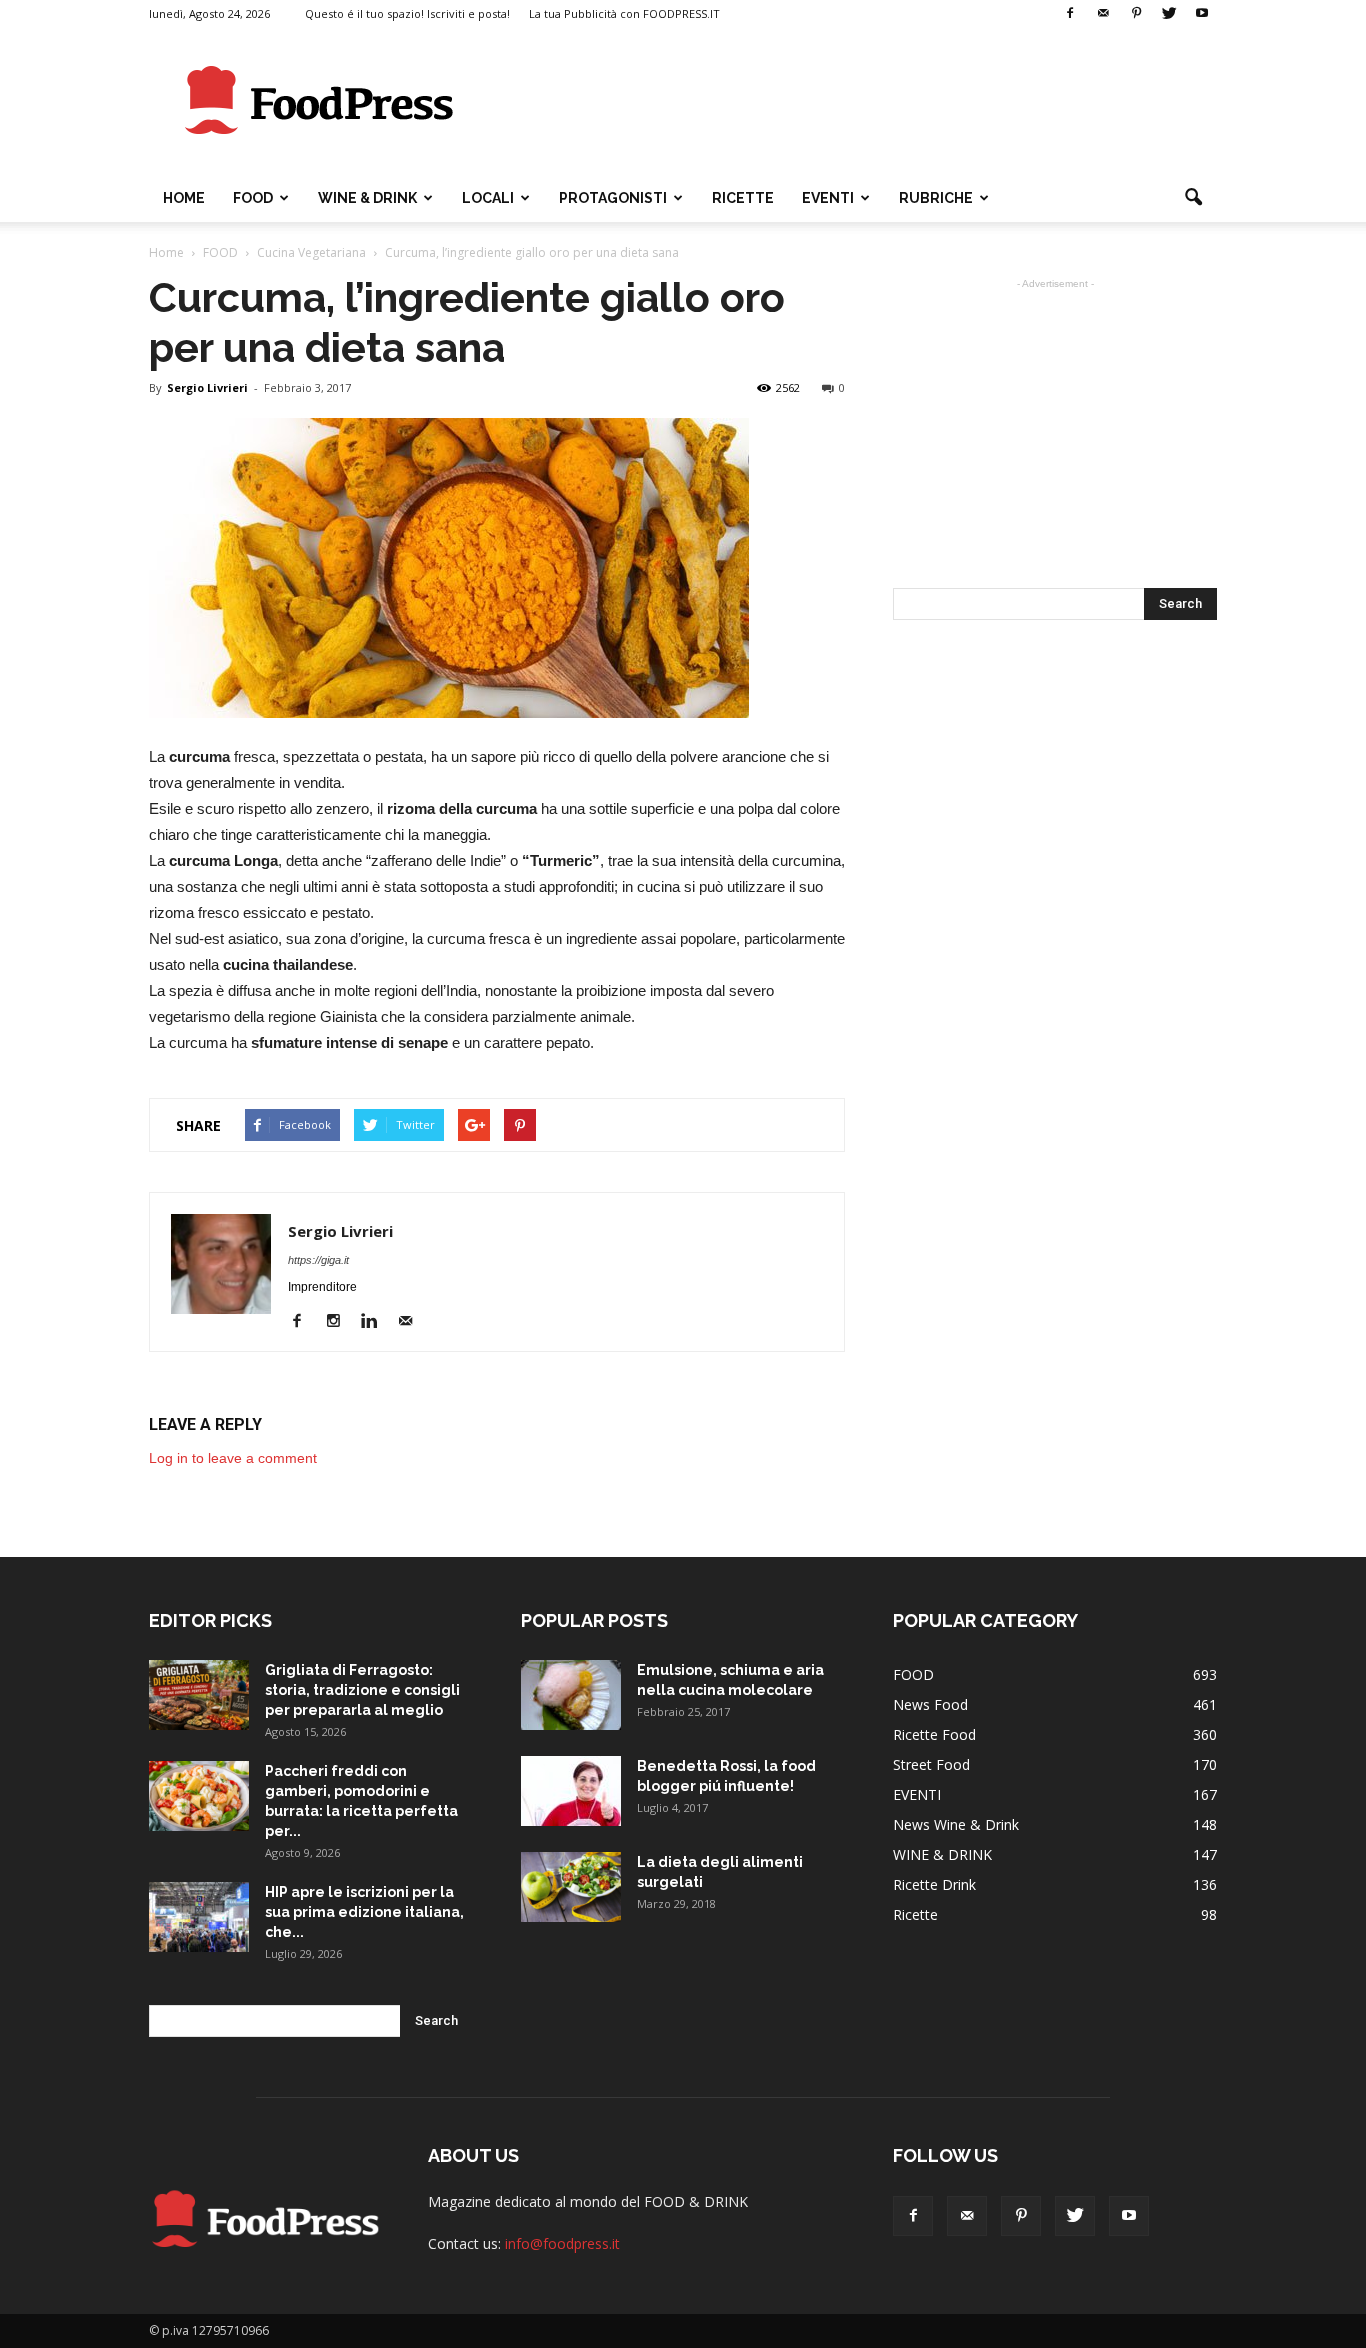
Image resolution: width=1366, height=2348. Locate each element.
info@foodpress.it (562, 2243)
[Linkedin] (376, 1322)
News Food (930, 1704)
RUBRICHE (936, 198)
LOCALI (488, 198)
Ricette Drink (934, 1884)
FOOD (253, 198)
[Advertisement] (853, 101)
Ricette (915, 1914)
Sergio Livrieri (207, 387)
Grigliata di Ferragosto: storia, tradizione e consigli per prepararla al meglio (362, 1690)
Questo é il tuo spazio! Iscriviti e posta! (407, 13)
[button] (1193, 198)
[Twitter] (1169, 14)
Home (184, 198)
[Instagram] (340, 1322)
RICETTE (743, 198)
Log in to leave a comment (233, 1458)
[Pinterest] (1136, 14)
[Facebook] (1070, 14)
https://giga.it (318, 1260)
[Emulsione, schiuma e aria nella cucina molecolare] (571, 1695)
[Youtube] (1202, 14)
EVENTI (828, 198)
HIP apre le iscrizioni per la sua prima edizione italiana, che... (364, 1912)
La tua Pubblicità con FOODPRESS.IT (624, 13)
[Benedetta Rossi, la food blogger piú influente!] (571, 1791)
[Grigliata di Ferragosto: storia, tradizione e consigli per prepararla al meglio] (199, 1695)
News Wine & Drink (956, 1824)
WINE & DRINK (367, 198)
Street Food (931, 1764)
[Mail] (1103, 14)
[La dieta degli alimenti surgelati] (571, 1887)
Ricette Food (934, 1734)
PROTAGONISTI (613, 198)
